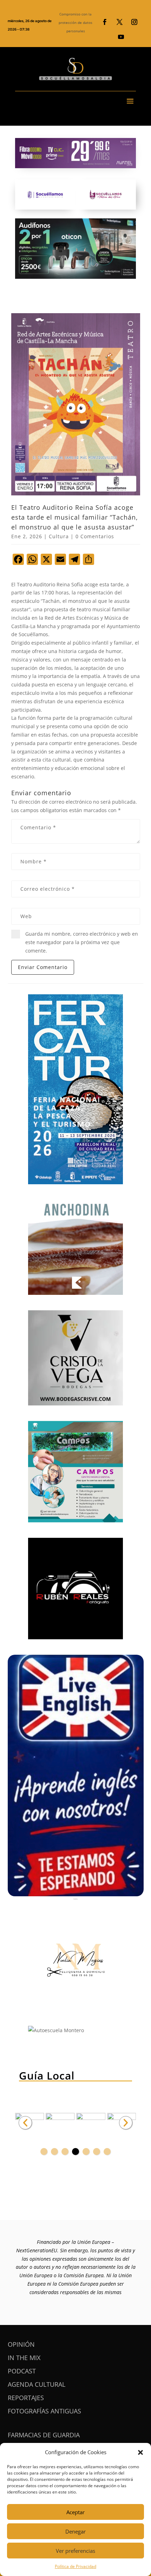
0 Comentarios (95, 536)
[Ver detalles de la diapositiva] (60, 2123)
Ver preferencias (75, 2551)
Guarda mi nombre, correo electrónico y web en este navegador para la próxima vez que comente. (82, 942)
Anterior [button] (25, 2123)
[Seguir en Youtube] (121, 37)
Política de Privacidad (75, 2566)
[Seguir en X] (119, 22)
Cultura (59, 536)
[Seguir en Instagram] (134, 22)
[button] (140, 2452)
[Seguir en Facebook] (105, 22)
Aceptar (75, 2512)
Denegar (75, 2531)
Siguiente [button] (126, 2123)
